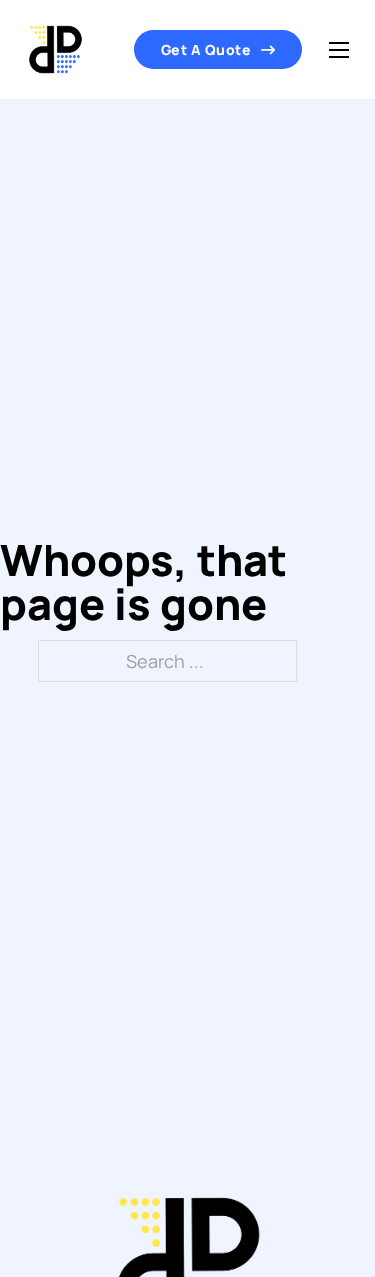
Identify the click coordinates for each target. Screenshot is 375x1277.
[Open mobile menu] (339, 50)
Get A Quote (206, 49)
